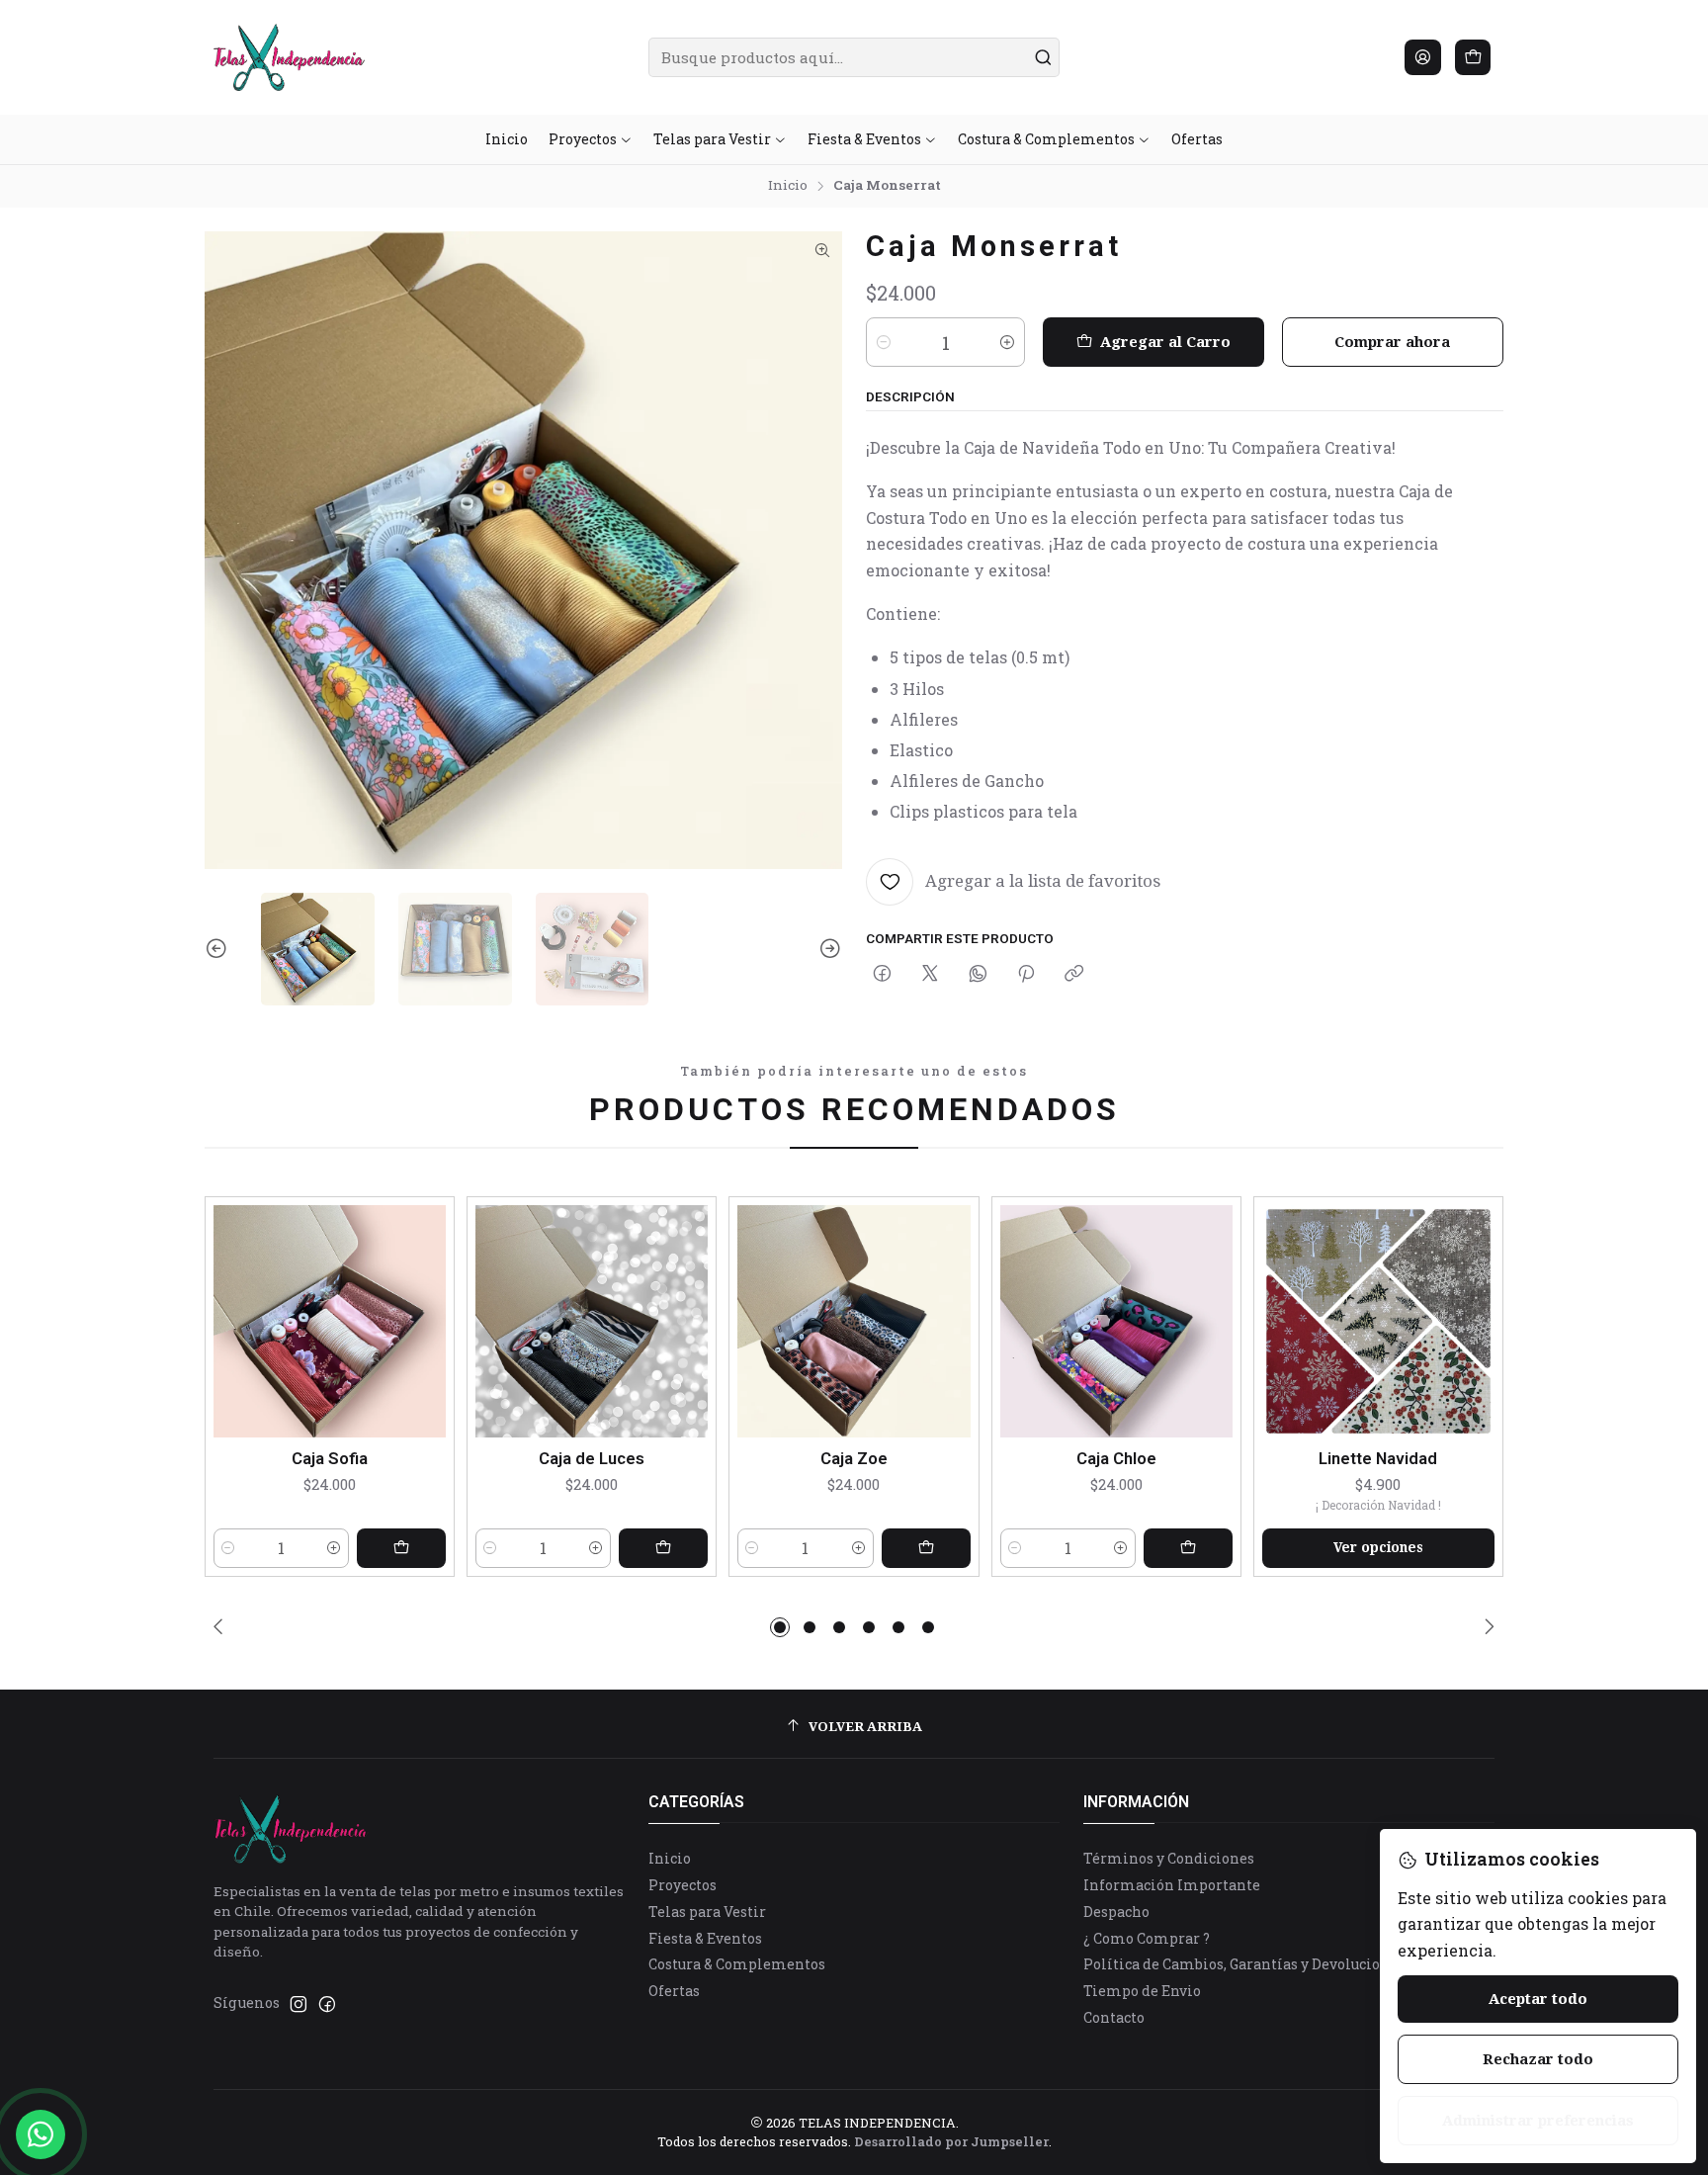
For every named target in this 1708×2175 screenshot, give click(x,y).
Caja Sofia (330, 1458)
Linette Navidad (1378, 1458)
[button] (780, 1627)
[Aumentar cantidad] (1007, 342)
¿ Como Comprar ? (1147, 1938)
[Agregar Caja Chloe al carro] (1188, 1548)
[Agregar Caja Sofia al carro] (401, 1548)
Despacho (1116, 1912)
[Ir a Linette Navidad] (1378, 1321)
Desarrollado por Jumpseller (951, 2141)
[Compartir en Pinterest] (1026, 975)
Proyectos (683, 1885)
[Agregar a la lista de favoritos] (430, 1317)
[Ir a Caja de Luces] (592, 1321)
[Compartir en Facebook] (882, 975)
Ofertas (674, 1991)
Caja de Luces (592, 1458)
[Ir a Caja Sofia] (330, 1321)
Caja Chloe (1116, 1458)
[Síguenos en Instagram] (299, 2004)
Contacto (1114, 2017)
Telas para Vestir (707, 1912)
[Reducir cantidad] (884, 342)
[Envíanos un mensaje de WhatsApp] (41, 2134)
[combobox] (854, 57)
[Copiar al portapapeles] (1074, 975)
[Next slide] (827, 950)
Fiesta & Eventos (705, 1938)
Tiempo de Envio (1142, 1991)
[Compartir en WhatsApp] (978, 975)
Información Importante (1172, 1885)
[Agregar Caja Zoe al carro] (926, 1548)
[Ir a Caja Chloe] (1116, 1321)
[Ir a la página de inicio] (289, 57)
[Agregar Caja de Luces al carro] (663, 1548)
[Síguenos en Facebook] (327, 2004)
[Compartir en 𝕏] (930, 975)
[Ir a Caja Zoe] (854, 1321)
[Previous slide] (219, 950)
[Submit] (1043, 57)
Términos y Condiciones (1169, 1858)
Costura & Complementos (737, 1964)
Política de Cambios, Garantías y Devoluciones (1244, 1964)
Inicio (788, 186)
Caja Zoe (854, 1458)
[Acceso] (1423, 57)
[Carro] (1473, 57)
